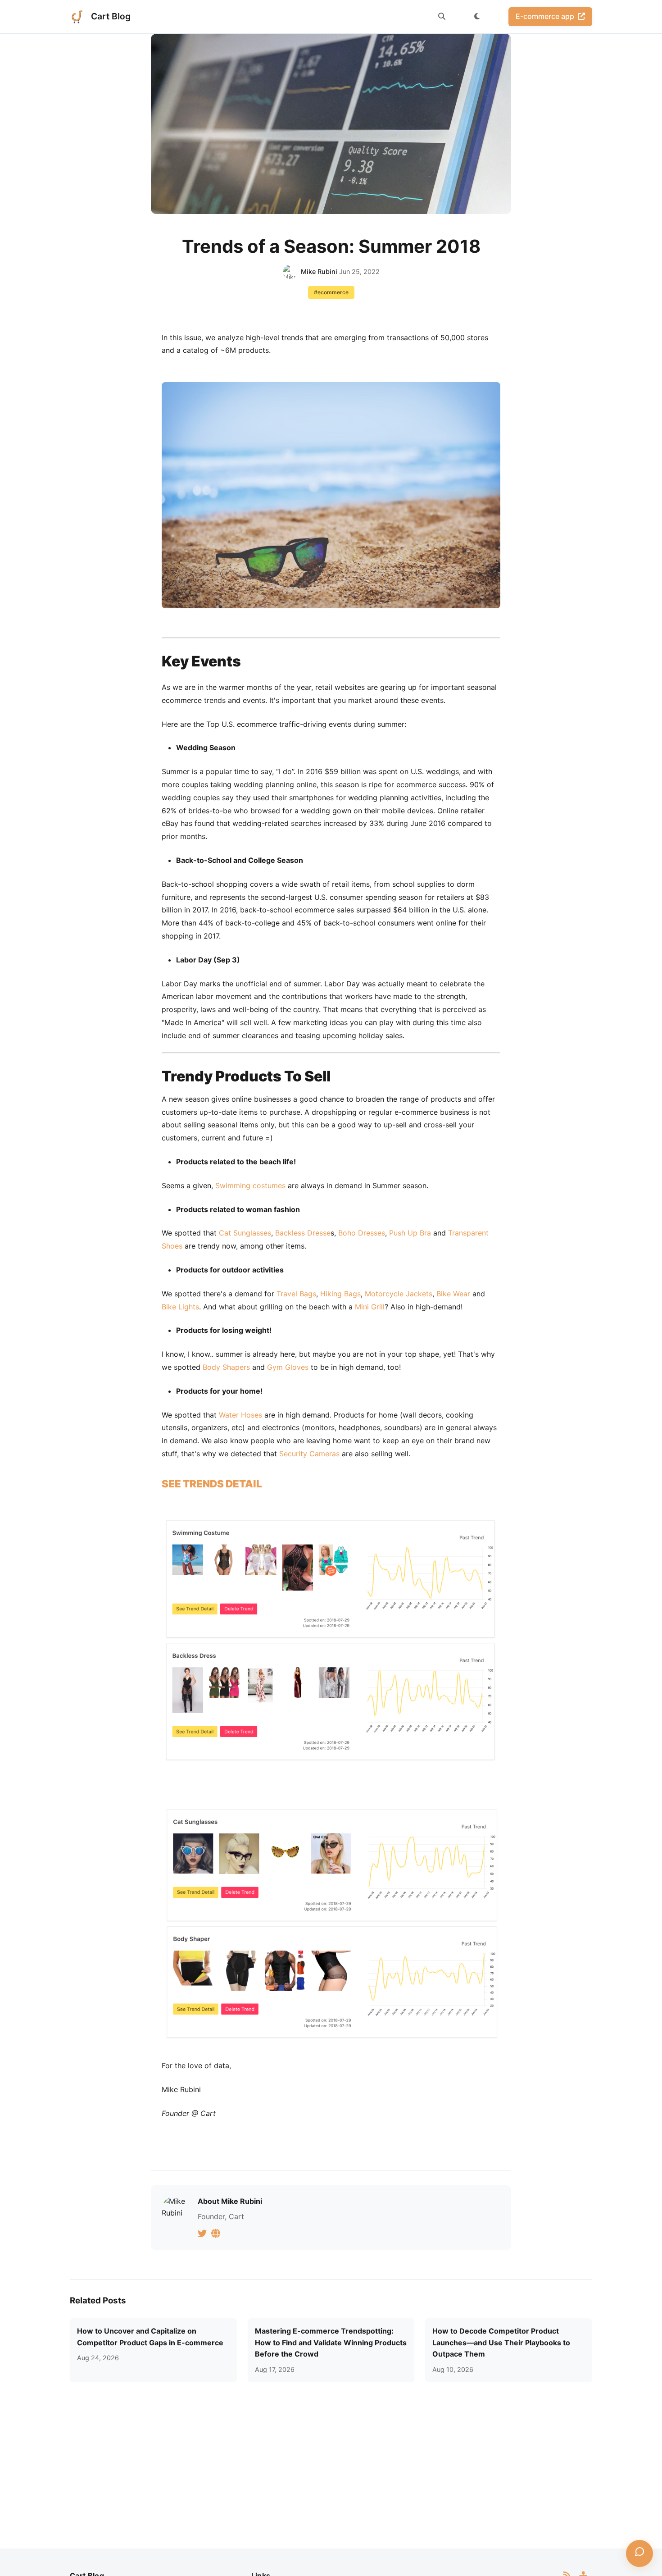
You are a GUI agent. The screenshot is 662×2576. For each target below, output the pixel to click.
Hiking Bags (340, 1294)
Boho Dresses (362, 1233)
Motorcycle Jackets (399, 1294)
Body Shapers (226, 1367)
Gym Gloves (288, 1367)
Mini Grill (370, 1307)
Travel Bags (296, 1294)
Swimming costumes (250, 1185)
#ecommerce (331, 292)
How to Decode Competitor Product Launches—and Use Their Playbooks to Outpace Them (501, 2342)
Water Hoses (240, 1415)
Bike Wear (453, 1294)
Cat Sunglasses (245, 1233)
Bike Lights (180, 1307)
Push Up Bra (410, 1233)
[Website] (217, 2233)
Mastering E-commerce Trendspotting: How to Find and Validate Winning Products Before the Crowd (331, 2342)
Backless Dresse (303, 1233)
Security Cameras (309, 1454)
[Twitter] (204, 2233)
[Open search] (442, 17)
